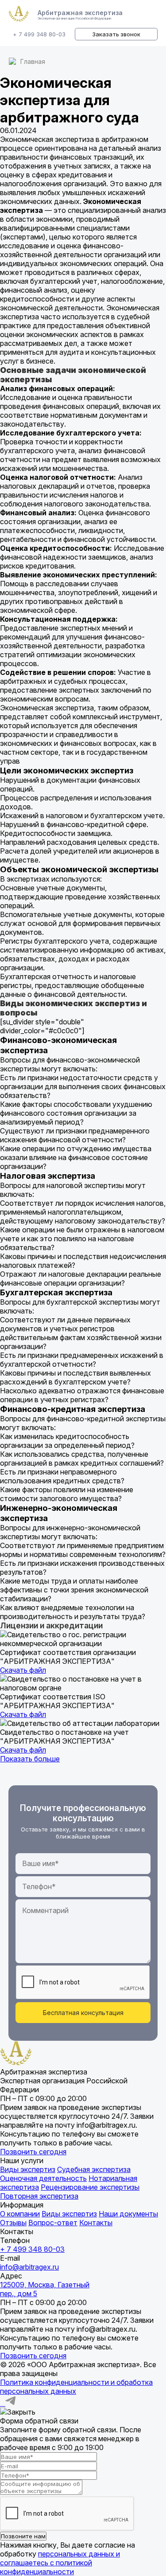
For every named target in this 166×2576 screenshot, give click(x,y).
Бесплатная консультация (83, 2013)
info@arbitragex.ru (29, 2267)
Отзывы (13, 2223)
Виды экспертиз (28, 2169)
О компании (20, 2214)
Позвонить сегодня (33, 2152)
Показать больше (30, 1759)
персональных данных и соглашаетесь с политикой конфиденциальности (60, 2563)
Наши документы (128, 2214)
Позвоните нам (23, 2536)
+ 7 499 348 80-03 (39, 34)
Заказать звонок (116, 34)
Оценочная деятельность (43, 2178)
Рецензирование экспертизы (90, 2187)
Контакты (96, 2223)
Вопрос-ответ (53, 2223)
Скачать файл (23, 1670)
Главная (33, 61)
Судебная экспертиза (94, 2169)
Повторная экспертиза (39, 2196)
